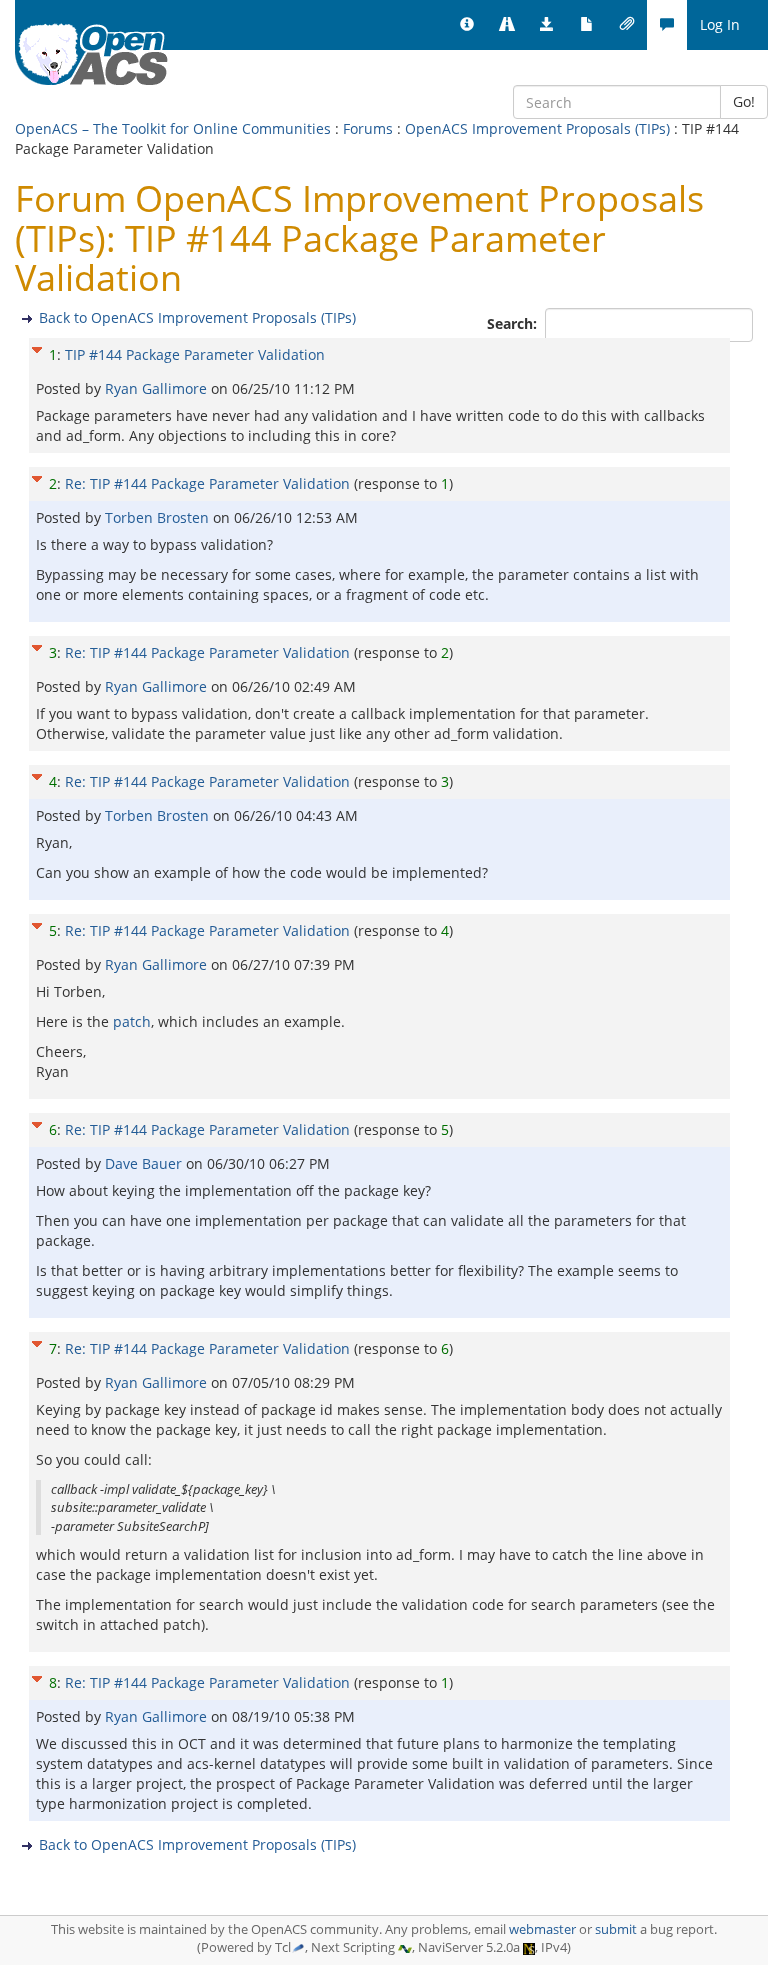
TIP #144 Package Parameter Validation (195, 354)
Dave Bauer (145, 1163)
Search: (514, 323)
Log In (720, 24)
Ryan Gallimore (158, 388)
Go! (744, 101)
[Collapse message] (37, 347)
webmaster (542, 1929)
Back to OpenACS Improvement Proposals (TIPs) (197, 317)
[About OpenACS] (467, 25)
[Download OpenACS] (547, 25)
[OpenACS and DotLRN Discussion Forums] (667, 25)
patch (132, 1021)
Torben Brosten (159, 517)
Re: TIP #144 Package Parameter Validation (207, 483)
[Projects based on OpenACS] (507, 25)
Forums (368, 128)
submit (616, 1929)
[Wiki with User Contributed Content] (627, 25)
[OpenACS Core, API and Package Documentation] (587, 25)
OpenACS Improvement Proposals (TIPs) (537, 128)
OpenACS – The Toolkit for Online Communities (173, 128)
